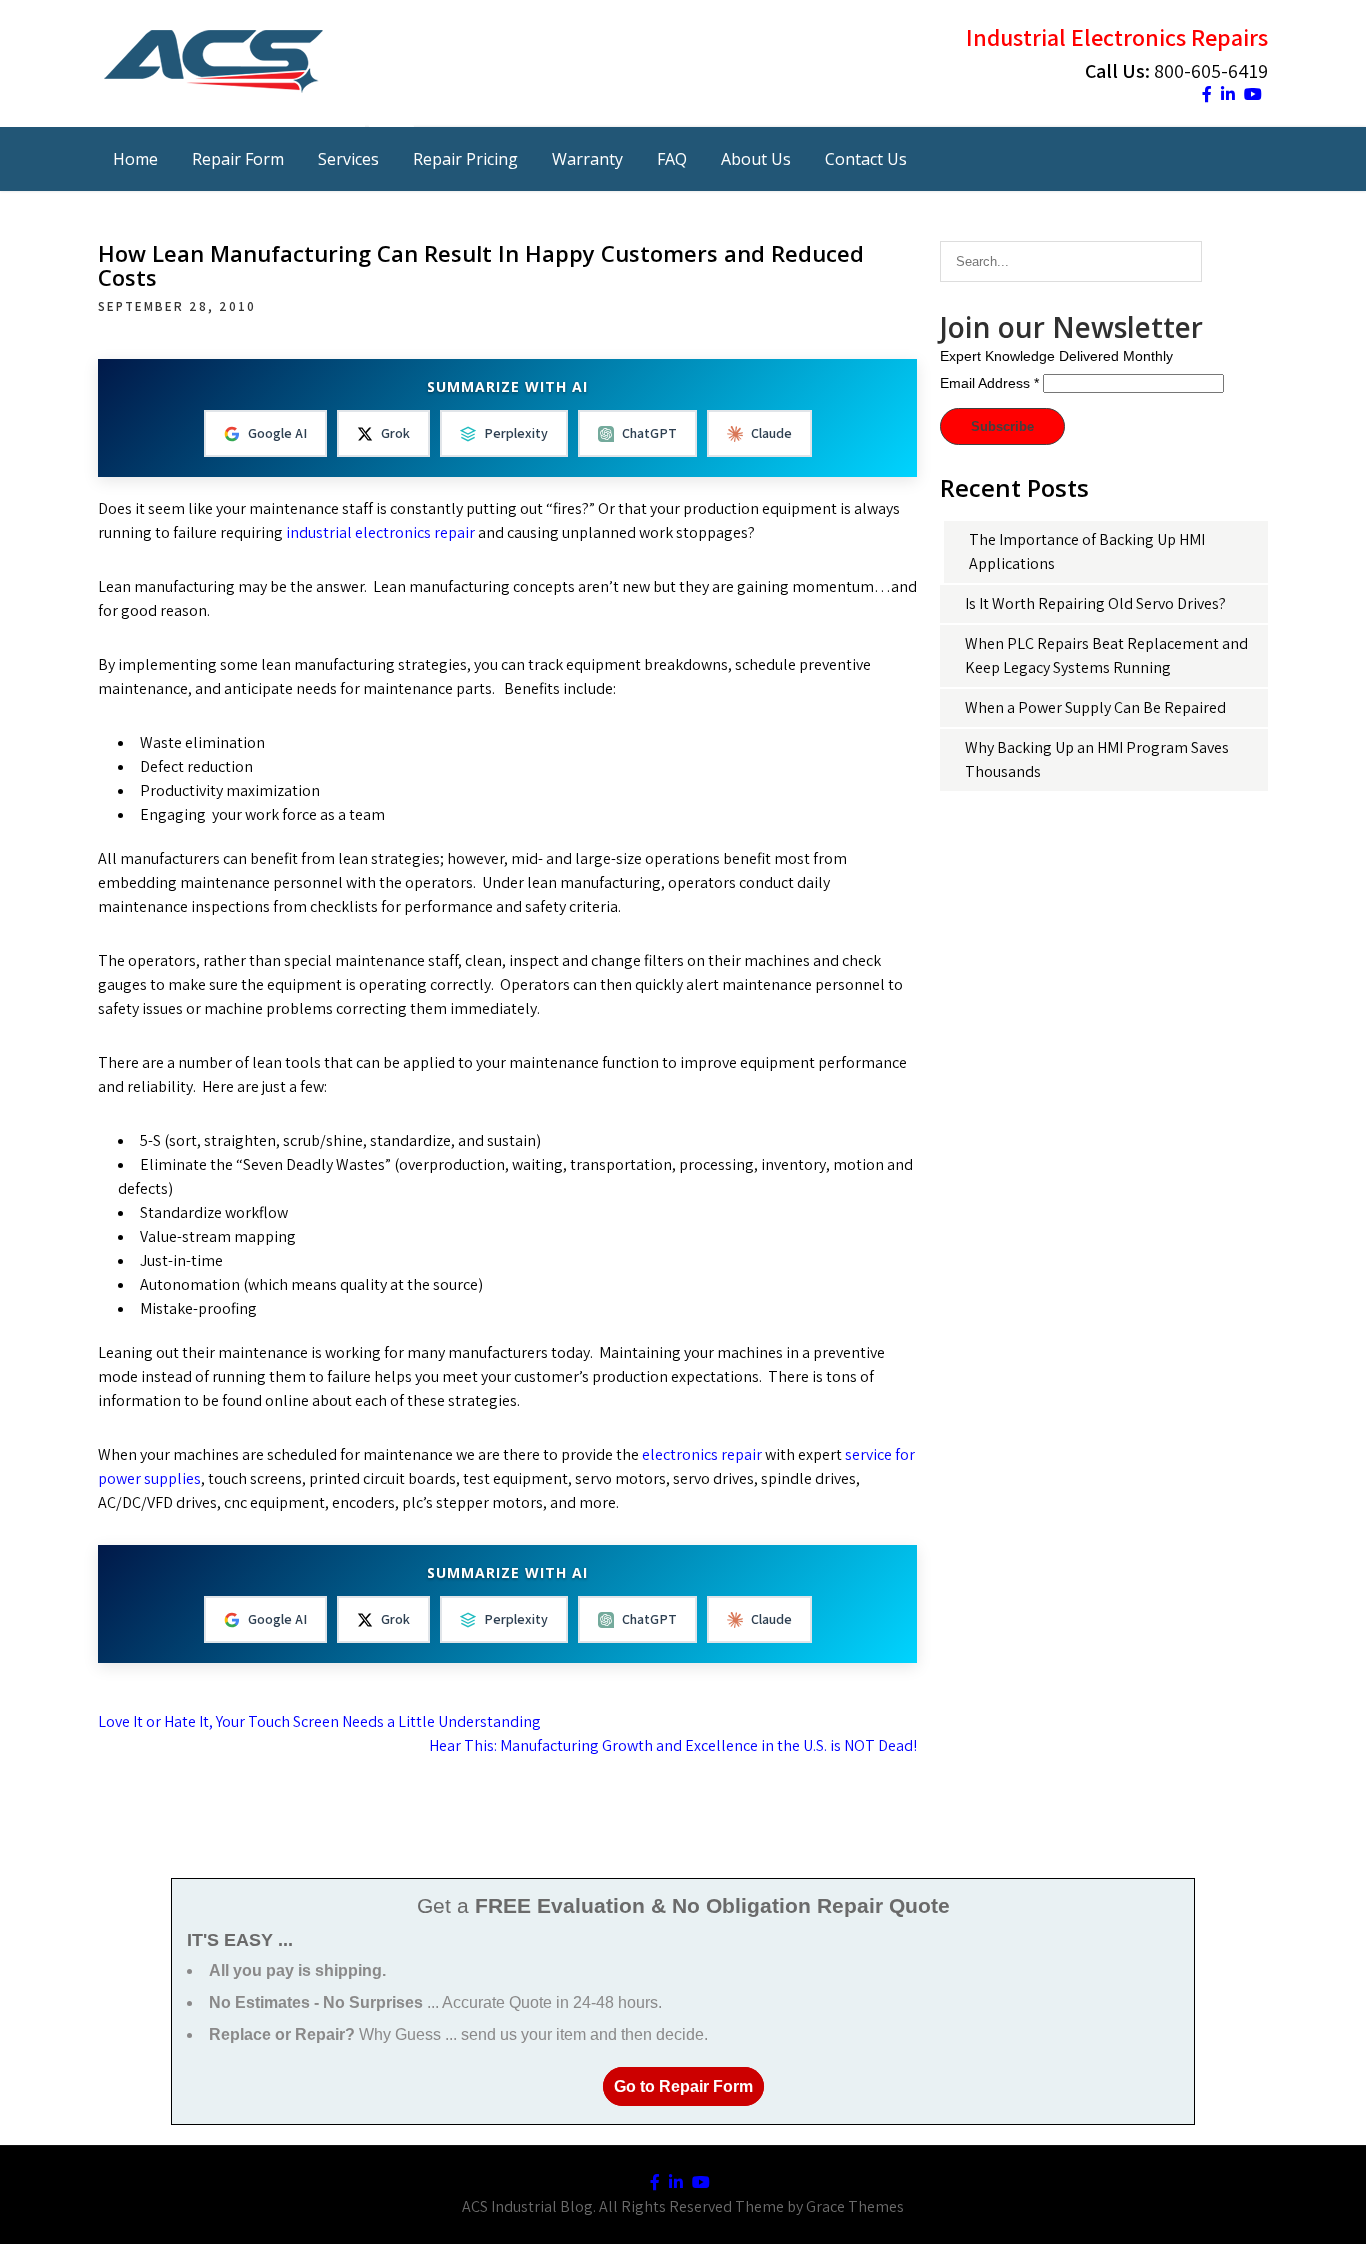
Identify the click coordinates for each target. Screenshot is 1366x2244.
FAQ (672, 159)
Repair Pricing (465, 159)
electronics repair (703, 1454)
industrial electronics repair (382, 532)
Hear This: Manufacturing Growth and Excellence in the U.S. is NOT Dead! (673, 1745)
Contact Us (866, 159)
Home (135, 159)
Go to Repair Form (683, 2086)
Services (348, 159)
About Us (756, 159)
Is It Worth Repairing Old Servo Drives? (1095, 603)
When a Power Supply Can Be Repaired (1095, 707)
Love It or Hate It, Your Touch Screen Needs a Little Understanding (319, 1721)
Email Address (989, 383)
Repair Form (238, 159)
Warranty (587, 159)
